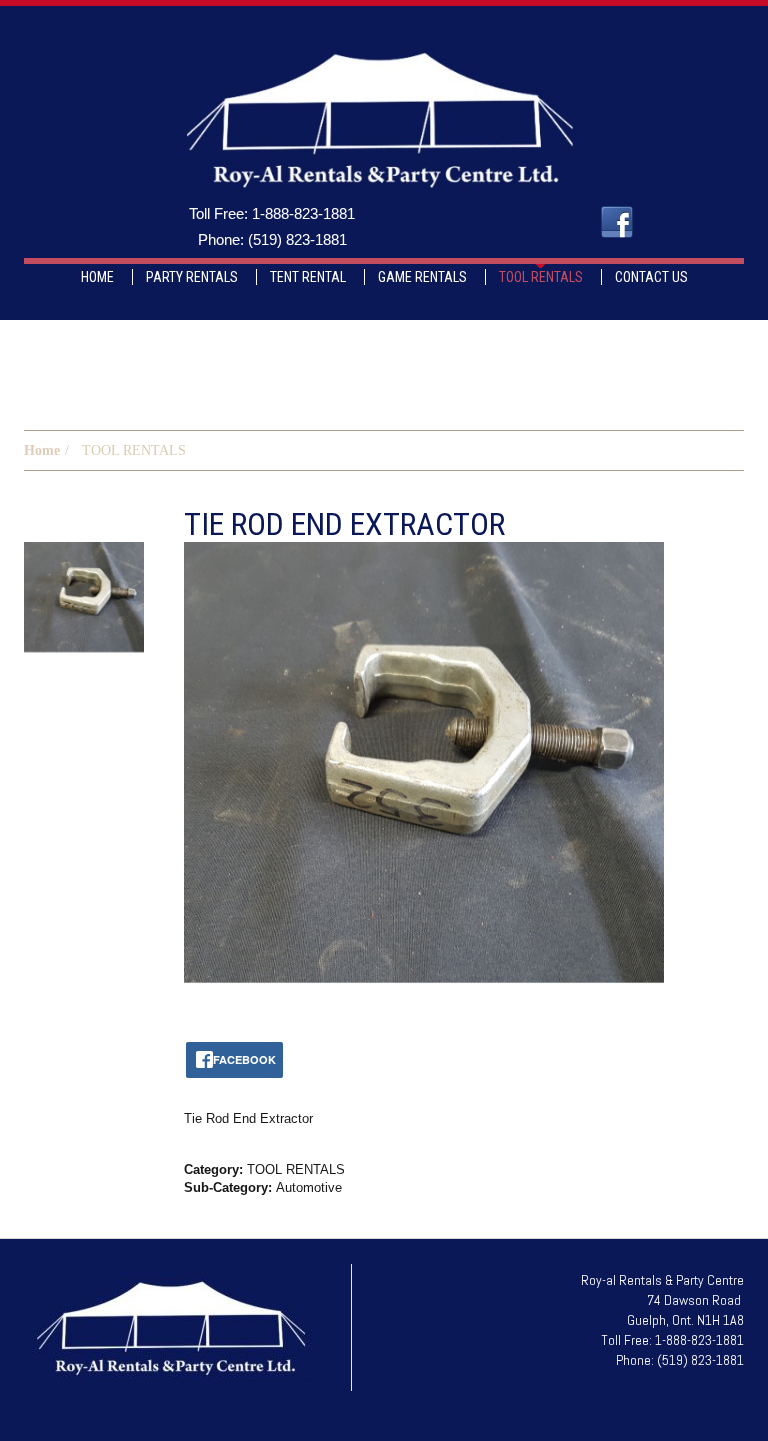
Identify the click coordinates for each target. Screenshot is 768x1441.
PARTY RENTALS (192, 277)
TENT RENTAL (308, 277)
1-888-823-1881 (303, 213)
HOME (97, 277)
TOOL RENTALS (541, 277)
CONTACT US (651, 277)
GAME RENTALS (422, 277)
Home (42, 450)
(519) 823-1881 (297, 239)
